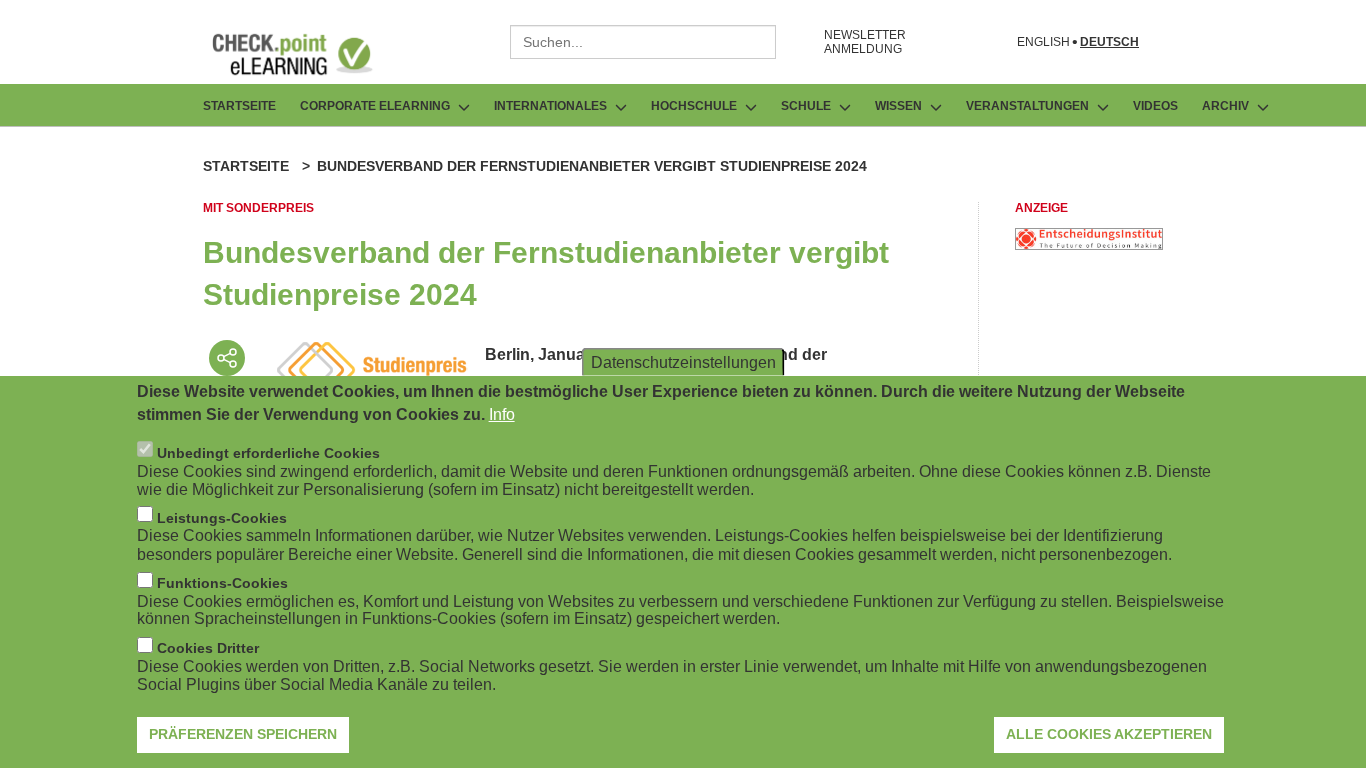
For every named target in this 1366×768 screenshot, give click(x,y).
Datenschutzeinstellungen (683, 361)
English (1043, 42)
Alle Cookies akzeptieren (1109, 733)
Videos (1155, 106)
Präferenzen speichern (243, 733)
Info (502, 413)
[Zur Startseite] (307, 54)
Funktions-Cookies (222, 583)
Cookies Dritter (208, 648)
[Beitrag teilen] (227, 358)
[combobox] (643, 42)
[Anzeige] (1089, 244)
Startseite (239, 106)
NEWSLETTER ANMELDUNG (865, 42)
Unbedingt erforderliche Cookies (268, 452)
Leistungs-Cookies (222, 517)
